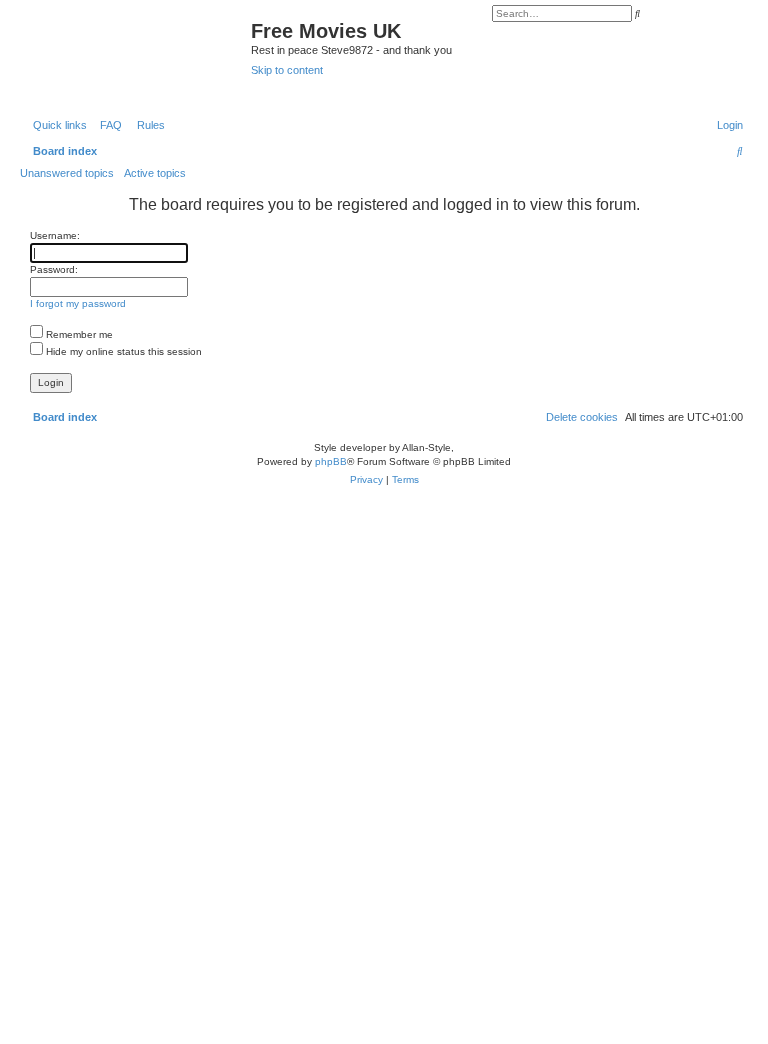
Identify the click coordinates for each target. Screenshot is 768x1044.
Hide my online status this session (122, 351)
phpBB (331, 461)
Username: (55, 235)
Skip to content (287, 70)
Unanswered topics (67, 173)
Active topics (155, 173)
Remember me (78, 334)
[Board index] (138, 56)
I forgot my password (78, 303)
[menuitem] (107, 125)
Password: (54, 269)
